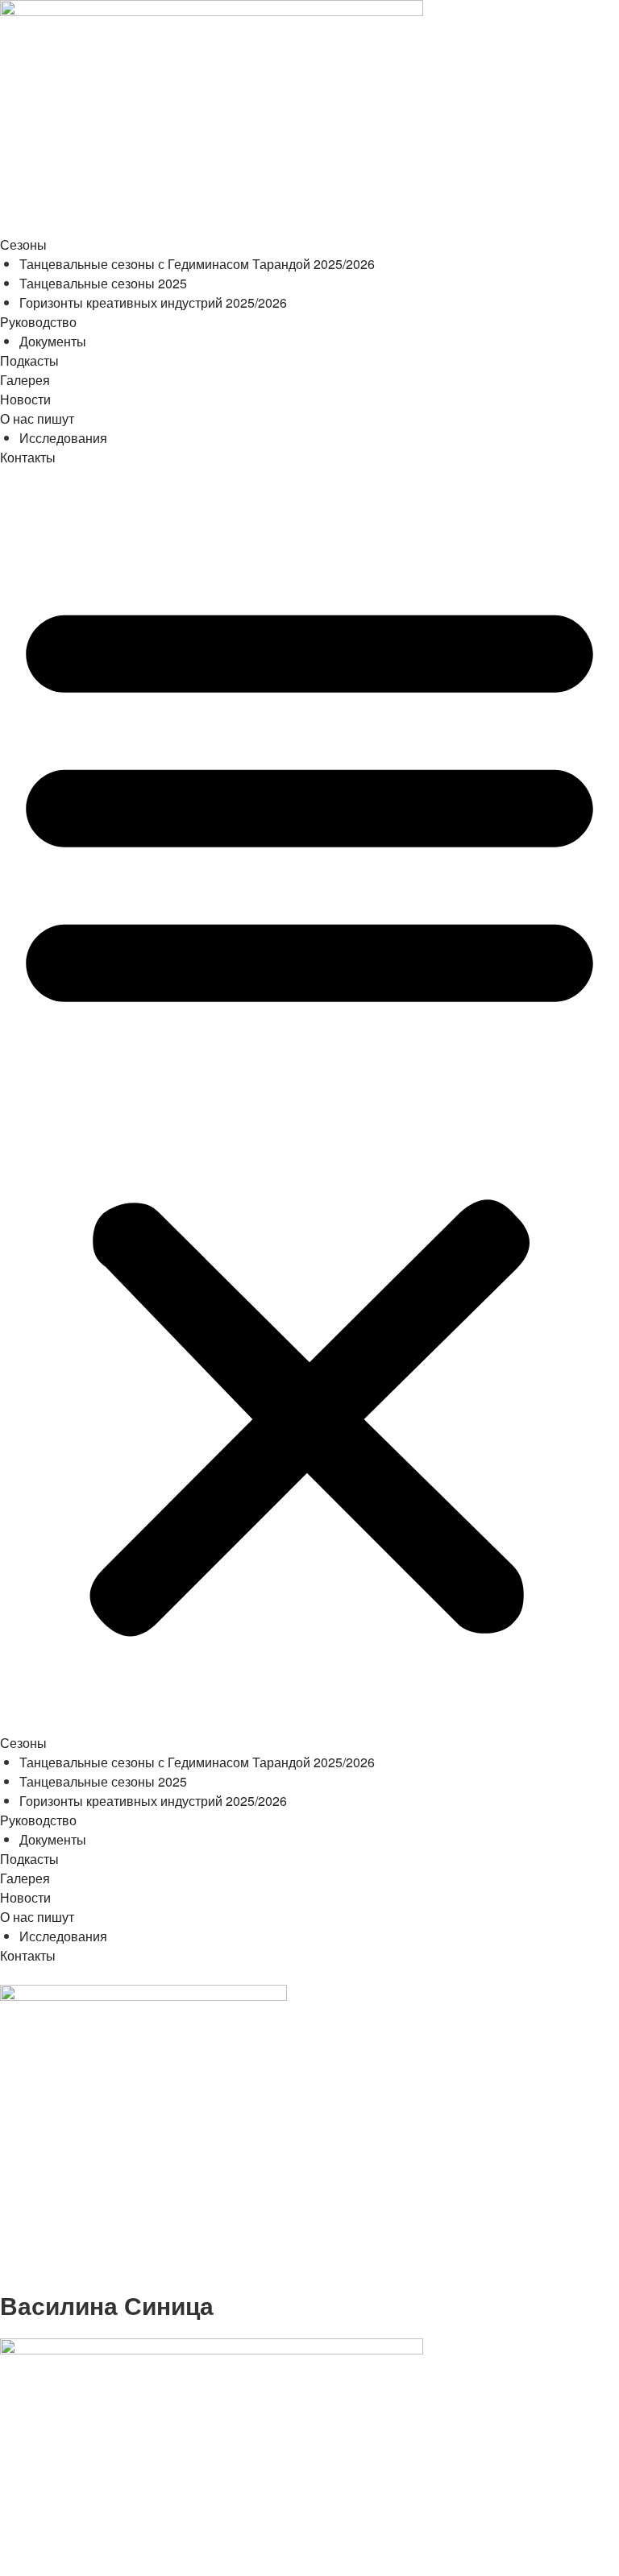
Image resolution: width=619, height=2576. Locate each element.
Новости (25, 399)
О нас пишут (37, 418)
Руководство (38, 322)
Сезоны (23, 244)
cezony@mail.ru (49, 2281)
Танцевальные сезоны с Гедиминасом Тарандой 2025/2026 (197, 264)
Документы (53, 341)
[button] (309, 1110)
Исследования (63, 438)
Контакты (28, 457)
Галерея (25, 380)
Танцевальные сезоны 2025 (103, 283)
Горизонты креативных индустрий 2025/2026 (153, 302)
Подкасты (29, 360)
